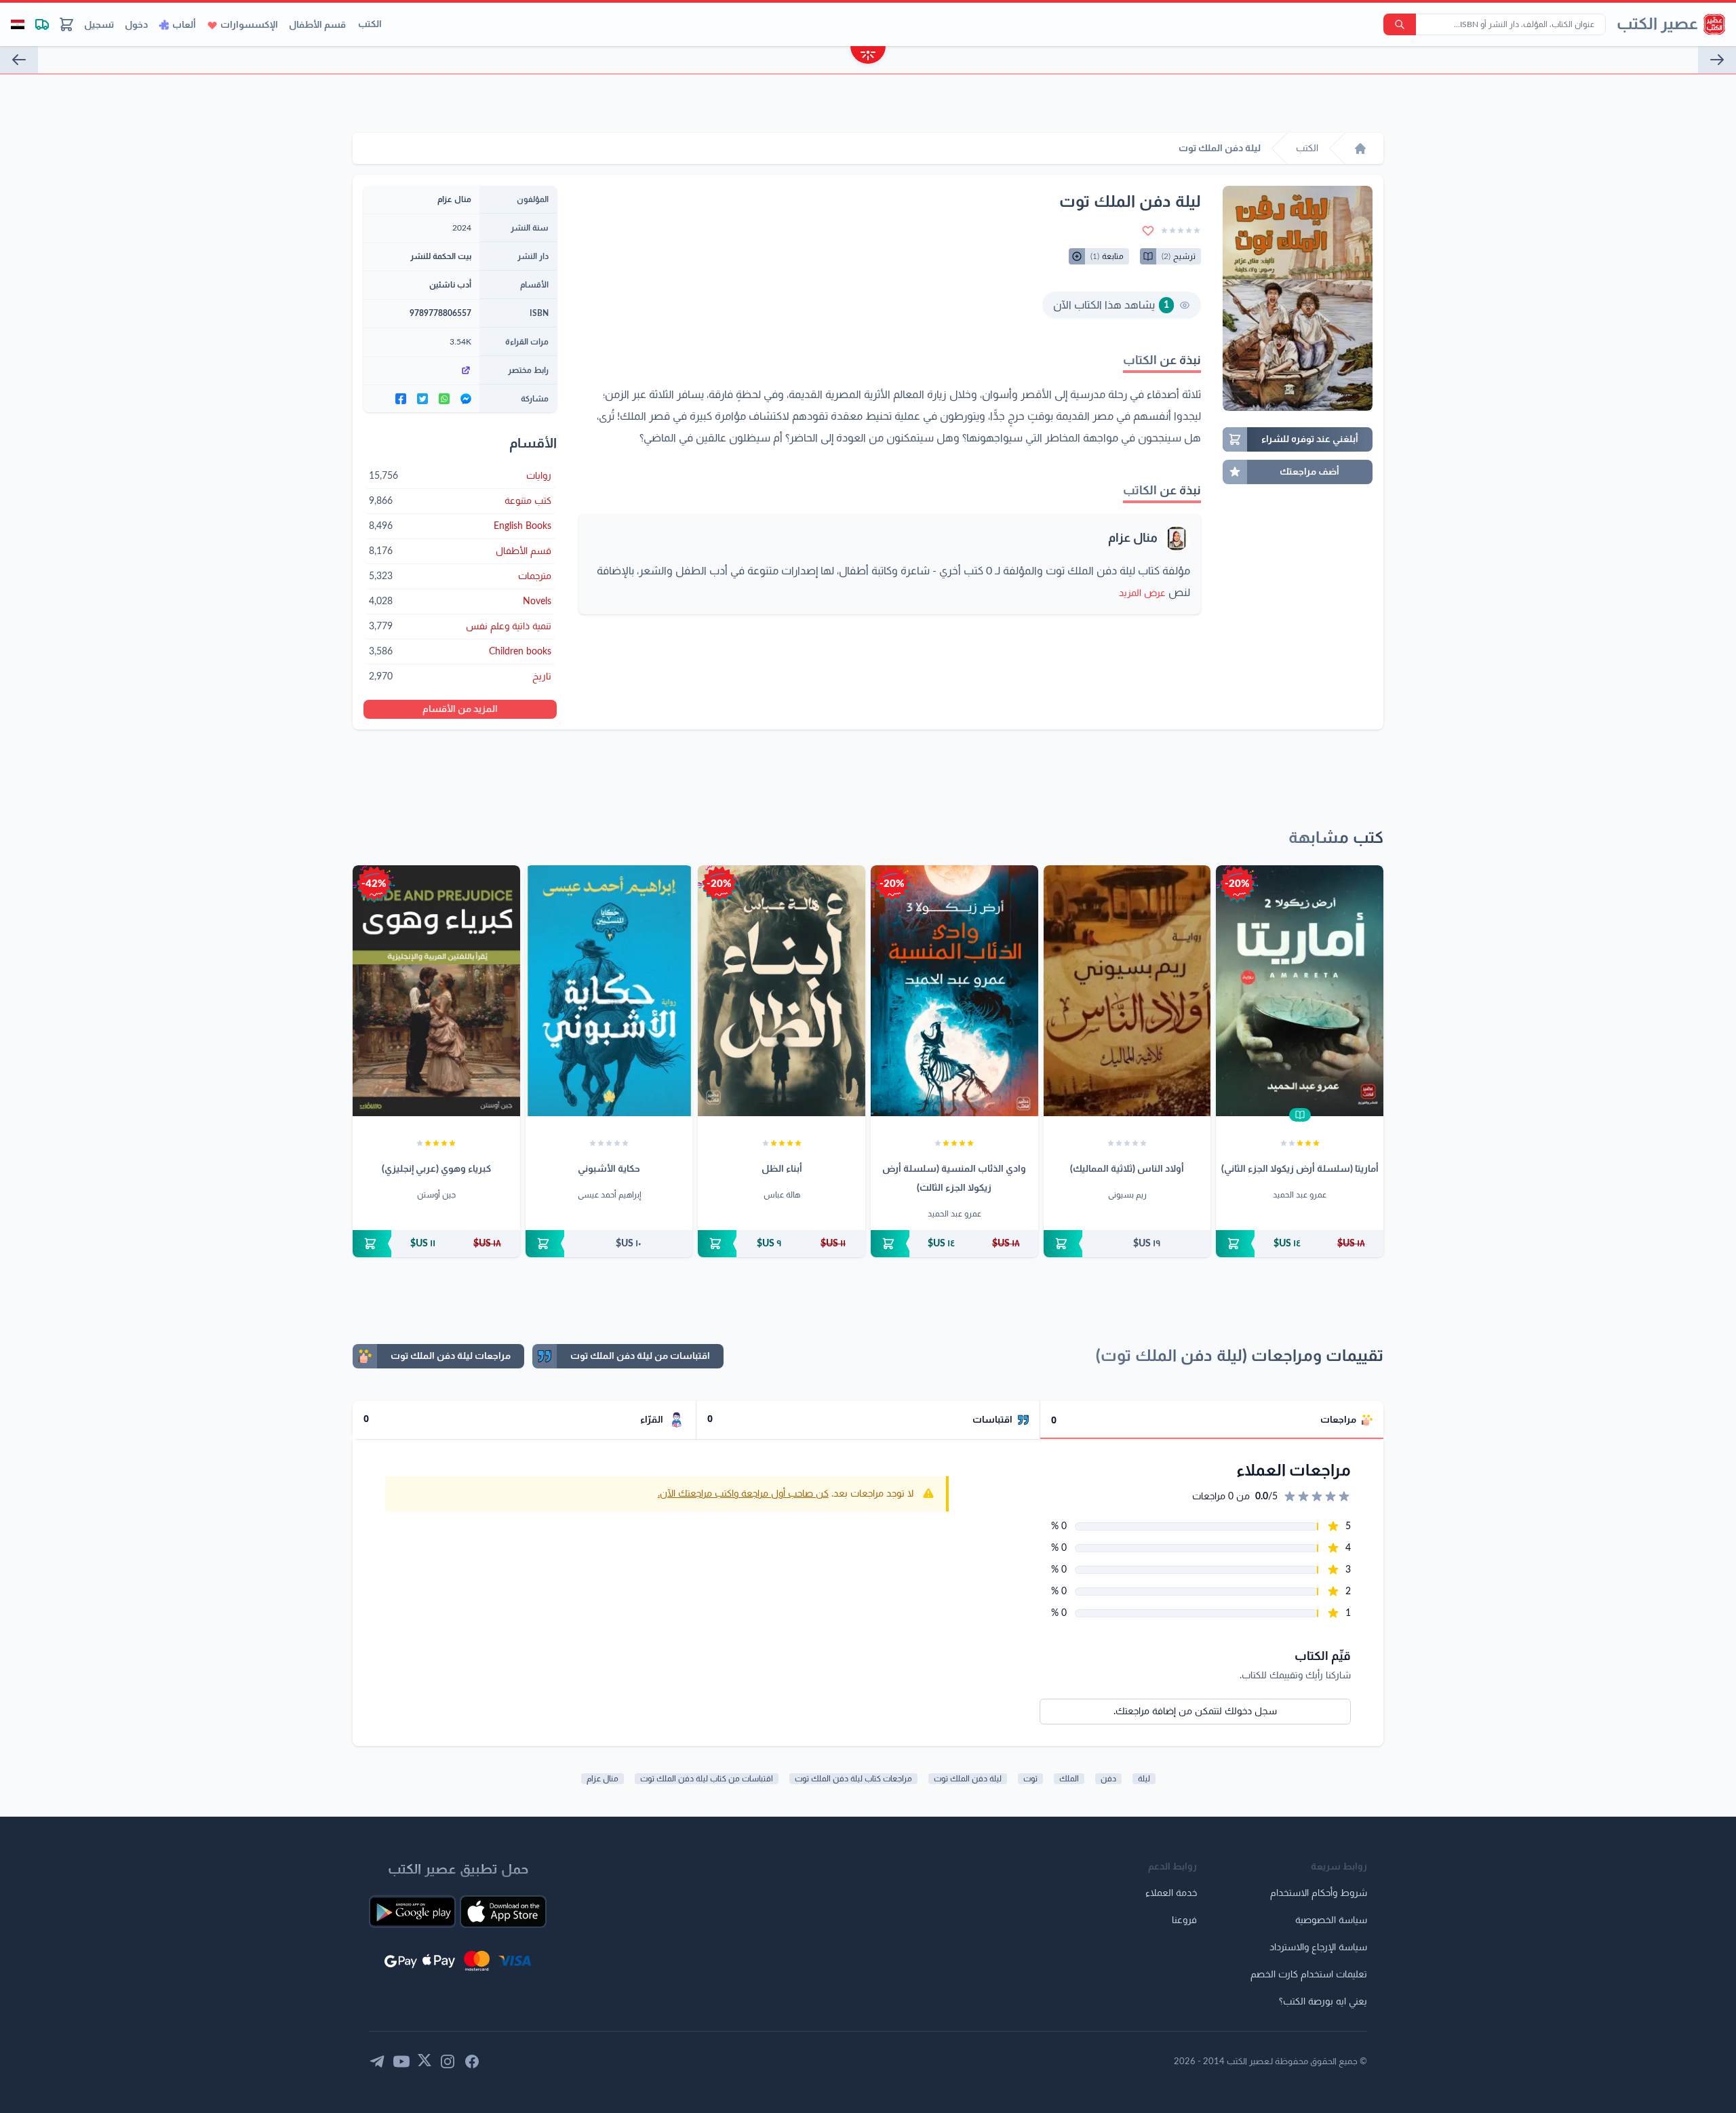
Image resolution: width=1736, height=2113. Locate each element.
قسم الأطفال (317, 25)
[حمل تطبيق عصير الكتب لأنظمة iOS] (503, 1912)
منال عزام (1133, 538)
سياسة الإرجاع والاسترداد (1318, 1948)
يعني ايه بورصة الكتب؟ (1323, 2002)
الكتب (370, 24)
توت (1030, 1779)
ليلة (1144, 1779)
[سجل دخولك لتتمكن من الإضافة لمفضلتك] (1148, 231)
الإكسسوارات (249, 25)
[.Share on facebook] (401, 399)
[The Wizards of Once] (19, 60)
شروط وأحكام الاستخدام (1319, 1893)
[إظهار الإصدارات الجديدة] (868, 57)
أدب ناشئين (450, 285)
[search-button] (1400, 24)
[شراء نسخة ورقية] (1300, 1244)
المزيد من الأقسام (460, 709)
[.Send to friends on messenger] (466, 399)
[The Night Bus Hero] (1717, 60)
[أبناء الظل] (782, 991)
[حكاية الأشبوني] (609, 991)
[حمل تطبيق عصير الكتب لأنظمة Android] (412, 1912)
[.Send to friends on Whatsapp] (444, 399)
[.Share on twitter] (422, 399)
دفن (1108, 1779)
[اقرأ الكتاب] (1300, 1115)
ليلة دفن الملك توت (968, 1779)
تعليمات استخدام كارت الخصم (1309, 1975)
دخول (136, 25)
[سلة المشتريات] (66, 24)
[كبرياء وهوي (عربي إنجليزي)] (436, 991)
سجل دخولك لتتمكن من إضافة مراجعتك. (1195, 1712)
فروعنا (1184, 1920)
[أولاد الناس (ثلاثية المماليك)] (1127, 991)
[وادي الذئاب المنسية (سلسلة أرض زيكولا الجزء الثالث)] (954, 991)
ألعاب (184, 25)
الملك (1069, 1779)
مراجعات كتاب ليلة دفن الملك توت (853, 1779)
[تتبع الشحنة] (42, 24)
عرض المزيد (1142, 593)
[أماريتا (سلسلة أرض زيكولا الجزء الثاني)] (1300, 991)
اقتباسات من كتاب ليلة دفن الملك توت (707, 1779)
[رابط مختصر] (421, 370)
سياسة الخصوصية (1331, 1920)
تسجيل (99, 25)
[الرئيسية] (1360, 149)
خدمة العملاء (1171, 1893)
